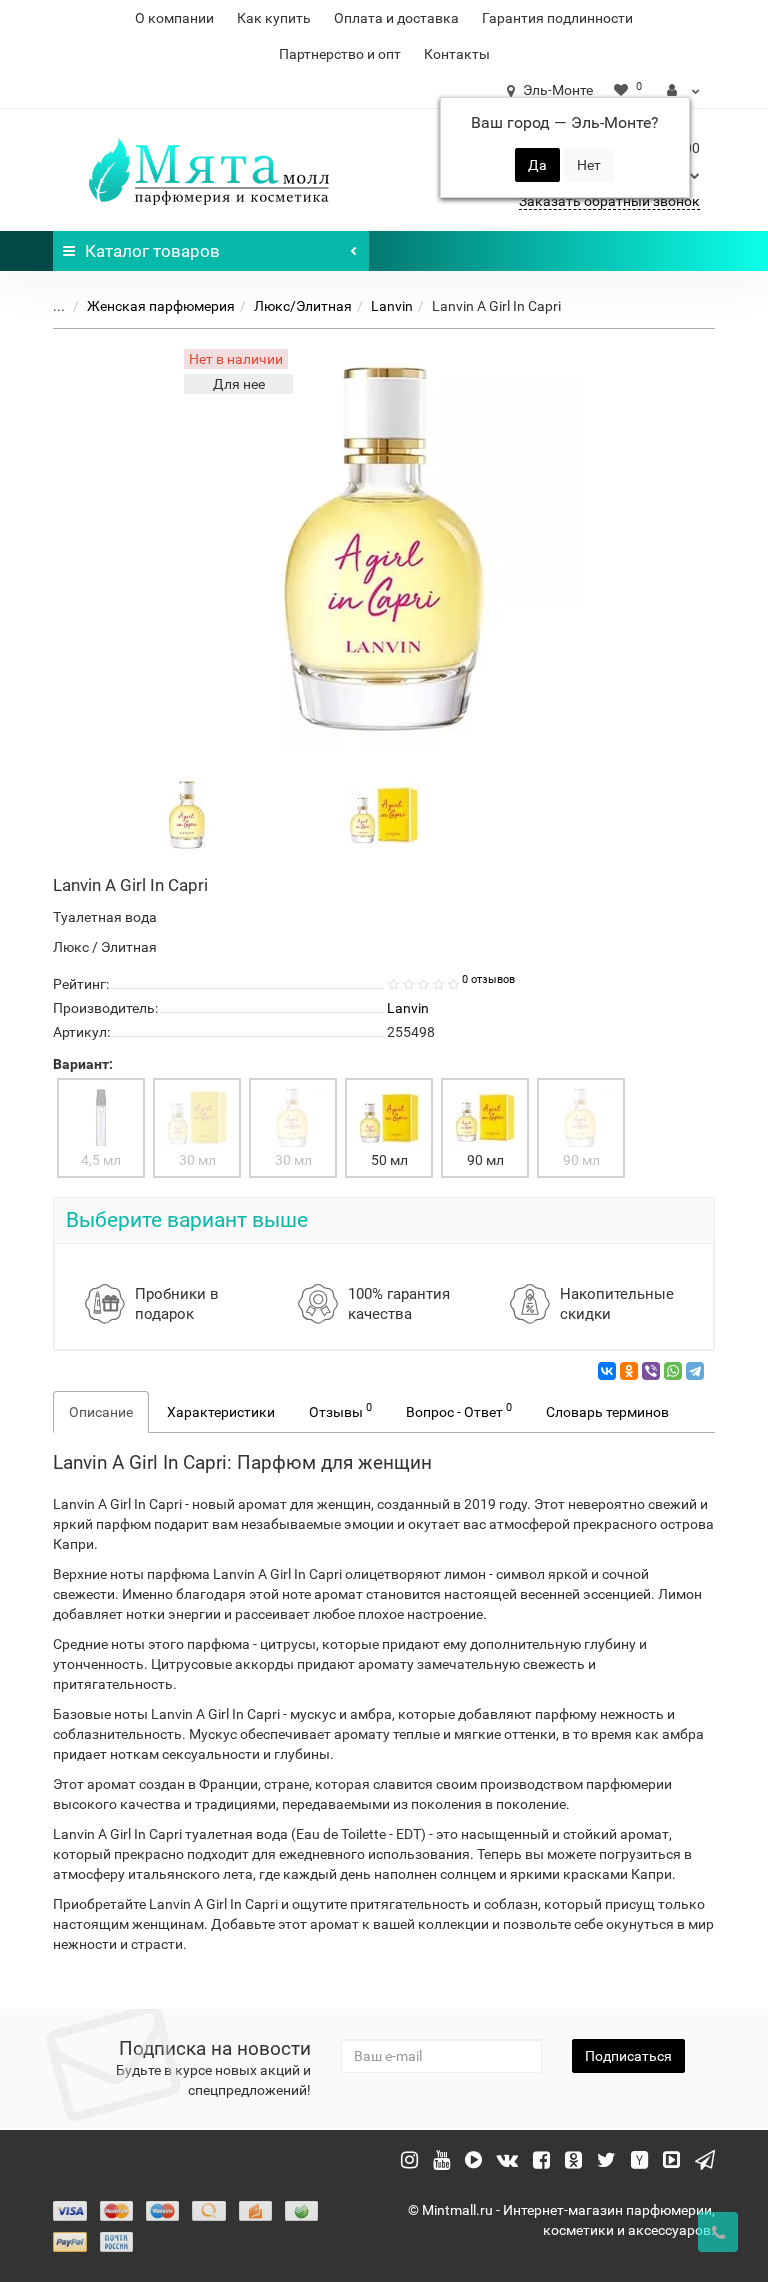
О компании (174, 18)
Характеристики (221, 1412)
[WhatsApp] (673, 1371)
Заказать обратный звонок (609, 201)
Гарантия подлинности (557, 18)
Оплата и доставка (396, 18)
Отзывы (340, 1410)
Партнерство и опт (340, 54)
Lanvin (392, 306)
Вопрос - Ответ (459, 1410)
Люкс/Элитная (303, 306)
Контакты (457, 54)
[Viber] (651, 1371)
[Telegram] (695, 1371)
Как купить (274, 18)
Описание (101, 1412)
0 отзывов (488, 979)
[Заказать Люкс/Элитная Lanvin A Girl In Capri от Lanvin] (187, 814)
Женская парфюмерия (161, 306)
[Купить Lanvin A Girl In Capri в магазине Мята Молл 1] (384, 814)
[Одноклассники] (629, 1371)
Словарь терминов (607, 1412)
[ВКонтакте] (607, 1371)
